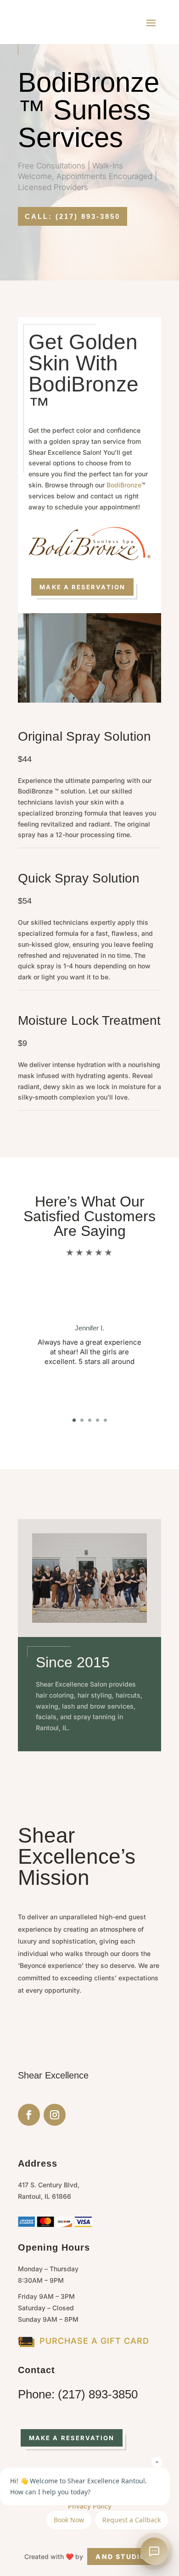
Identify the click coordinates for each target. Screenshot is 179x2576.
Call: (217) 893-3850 (73, 216)
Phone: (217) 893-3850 (78, 2394)
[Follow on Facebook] (29, 2115)
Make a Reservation (82, 587)
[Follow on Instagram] (55, 2115)
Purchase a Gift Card (94, 2341)
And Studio (121, 2556)
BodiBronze (124, 485)
